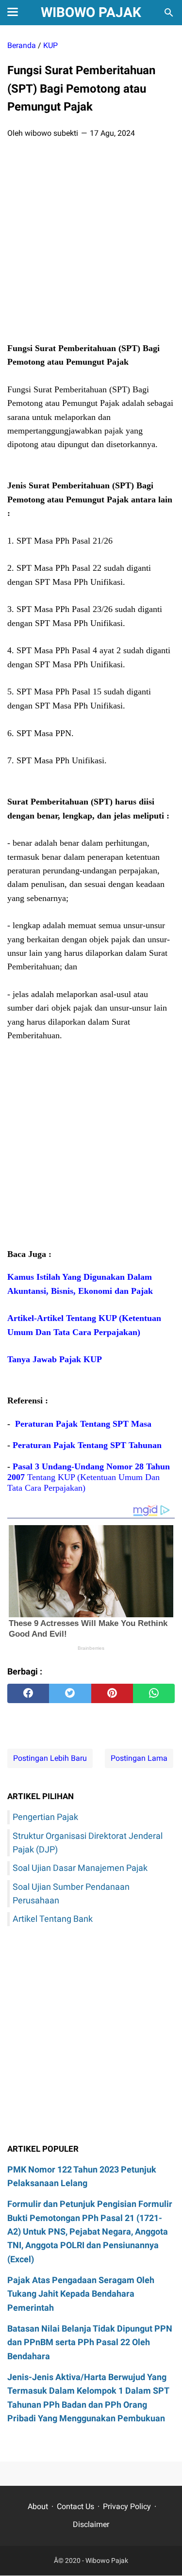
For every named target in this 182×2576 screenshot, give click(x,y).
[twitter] (70, 1693)
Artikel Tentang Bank (53, 1919)
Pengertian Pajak (45, 1817)
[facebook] (28, 1693)
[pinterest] (112, 1693)
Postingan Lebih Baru (50, 1758)
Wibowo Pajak (91, 12)
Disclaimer (91, 2524)
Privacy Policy (127, 2506)
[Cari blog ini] (169, 13)
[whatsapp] (154, 1693)
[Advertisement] (91, 243)
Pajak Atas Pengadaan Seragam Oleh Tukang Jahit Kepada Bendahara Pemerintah (81, 2294)
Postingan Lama (139, 1758)
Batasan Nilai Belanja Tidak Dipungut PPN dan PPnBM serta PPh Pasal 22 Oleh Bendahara (90, 2342)
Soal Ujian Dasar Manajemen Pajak (80, 1868)
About (38, 2506)
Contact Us (75, 2506)
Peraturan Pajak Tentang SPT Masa (83, 1424)
